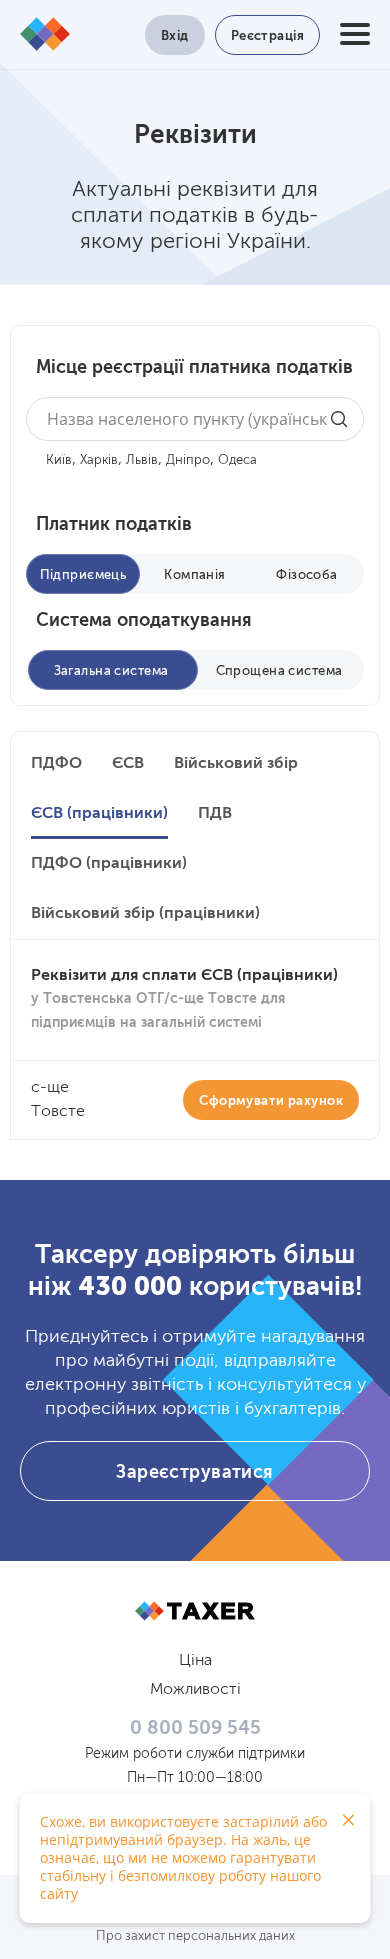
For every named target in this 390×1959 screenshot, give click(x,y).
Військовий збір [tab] (236, 764)
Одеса (237, 460)
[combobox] (195, 419)
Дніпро (188, 460)
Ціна (195, 1661)
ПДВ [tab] (215, 814)
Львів (142, 460)
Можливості (195, 1690)
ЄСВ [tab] (128, 764)
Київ (59, 460)
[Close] (348, 1820)
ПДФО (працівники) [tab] (109, 864)
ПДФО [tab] (56, 764)
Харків (99, 460)
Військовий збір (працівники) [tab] (145, 914)
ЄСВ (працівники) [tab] (99, 814)
